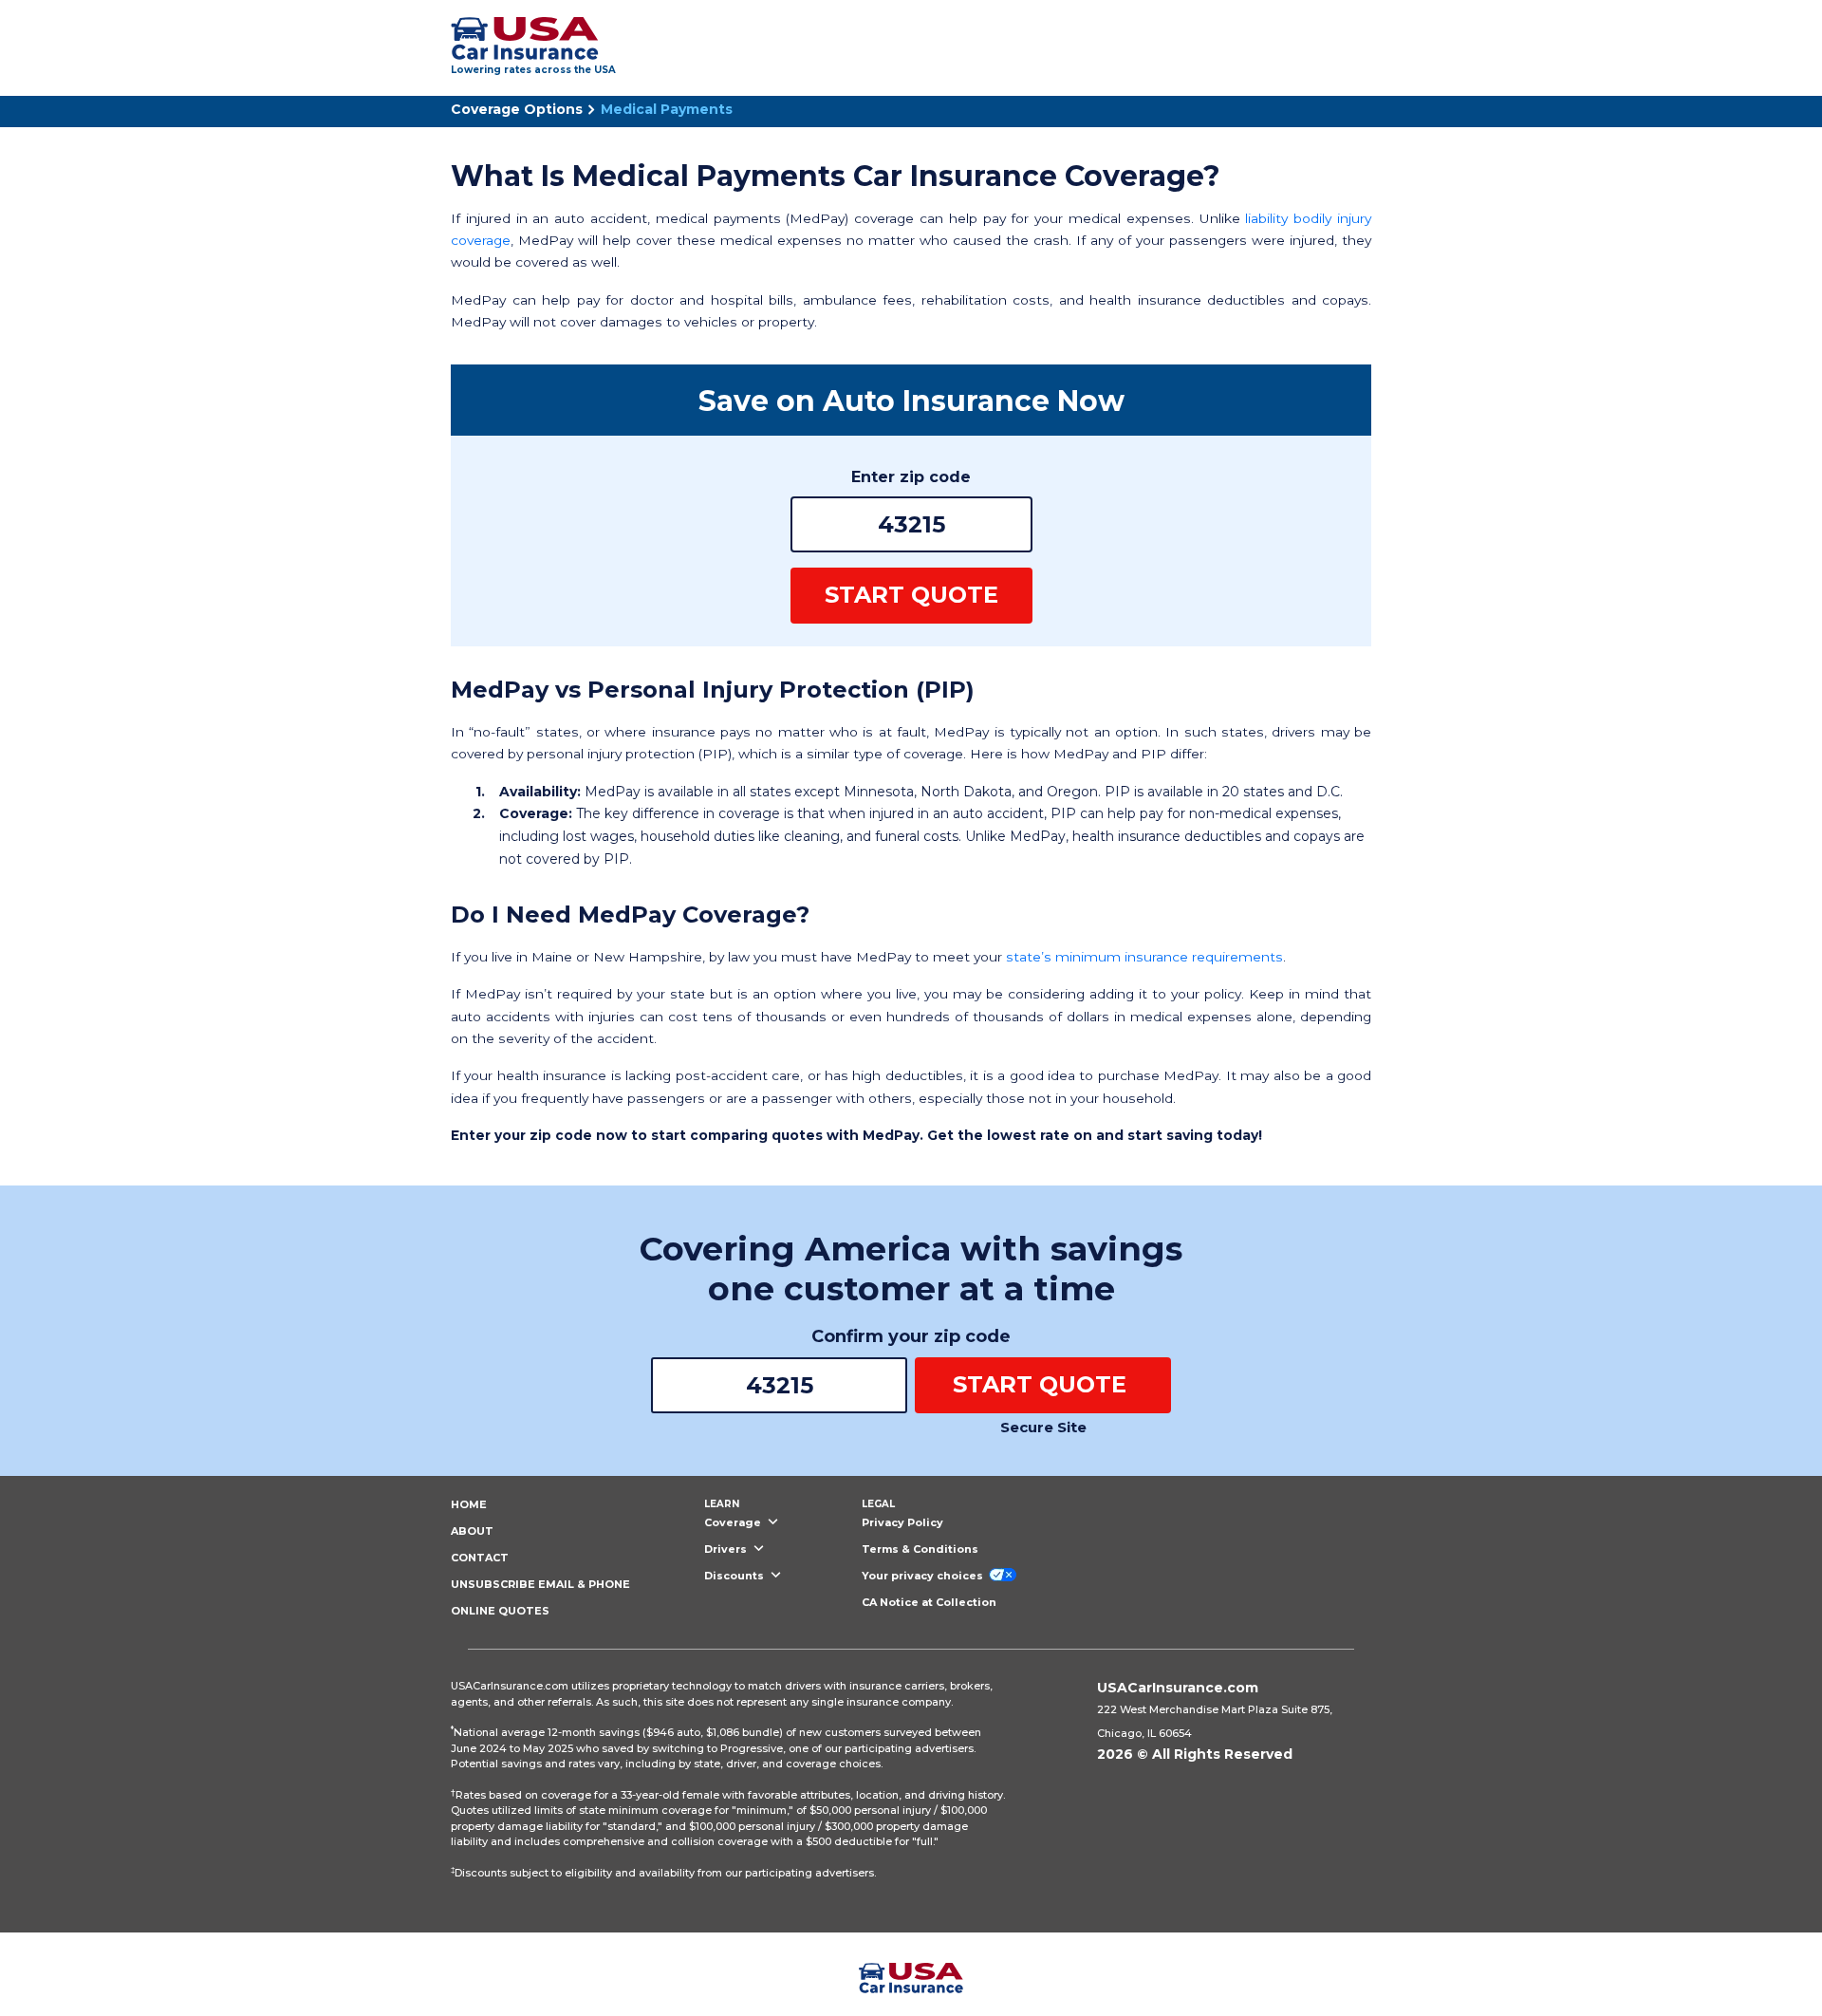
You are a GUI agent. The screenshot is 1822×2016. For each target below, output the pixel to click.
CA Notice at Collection (929, 1602)
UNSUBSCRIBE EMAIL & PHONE (540, 1584)
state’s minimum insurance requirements (1144, 957)
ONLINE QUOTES (500, 1611)
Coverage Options (517, 109)
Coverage (734, 1522)
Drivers (727, 1549)
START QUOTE (911, 595)
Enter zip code (911, 477)
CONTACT (480, 1558)
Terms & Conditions (920, 1549)
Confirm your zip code (911, 1336)
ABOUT (472, 1531)
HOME (469, 1504)
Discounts (735, 1576)
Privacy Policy (902, 1522)
